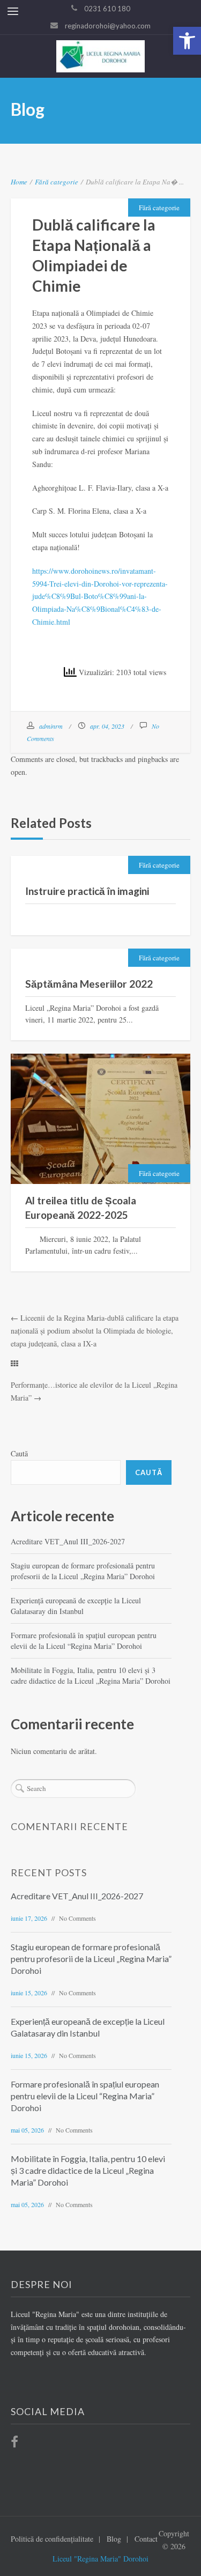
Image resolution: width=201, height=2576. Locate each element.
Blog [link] (114, 2539)
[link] (187, 41)
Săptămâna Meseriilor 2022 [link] (89, 984)
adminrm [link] (51, 726)
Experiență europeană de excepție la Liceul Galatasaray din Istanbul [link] (76, 1606)
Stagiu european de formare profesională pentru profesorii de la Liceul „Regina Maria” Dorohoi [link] (83, 1571)
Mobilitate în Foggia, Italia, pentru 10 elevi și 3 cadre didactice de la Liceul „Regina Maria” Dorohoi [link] (91, 1675)
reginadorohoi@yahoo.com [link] (108, 26)
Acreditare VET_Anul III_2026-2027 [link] (68, 1541)
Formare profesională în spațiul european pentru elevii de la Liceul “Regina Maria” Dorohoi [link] (84, 1641)
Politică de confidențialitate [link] (52, 2539)
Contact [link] (146, 2539)
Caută (19, 1453)
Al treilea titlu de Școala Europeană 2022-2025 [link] (81, 1208)
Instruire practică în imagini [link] (87, 891)
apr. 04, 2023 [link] (107, 726)
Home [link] (19, 182)
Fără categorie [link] (57, 182)
